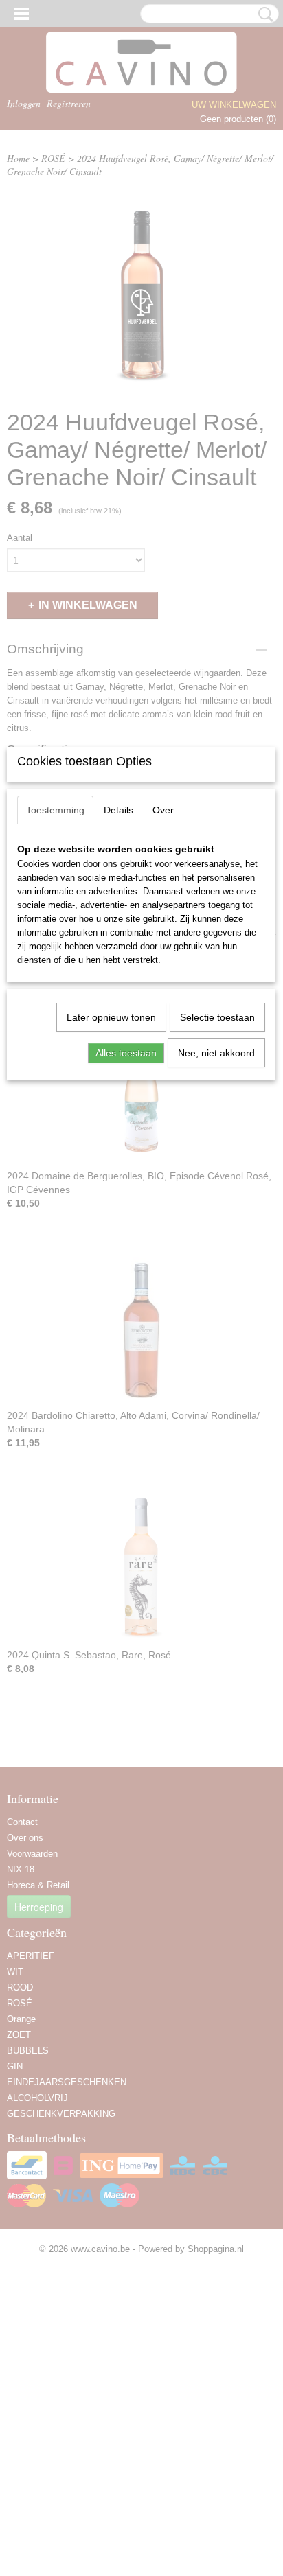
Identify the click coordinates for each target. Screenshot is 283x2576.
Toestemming (55, 810)
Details (118, 810)
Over (163, 810)
